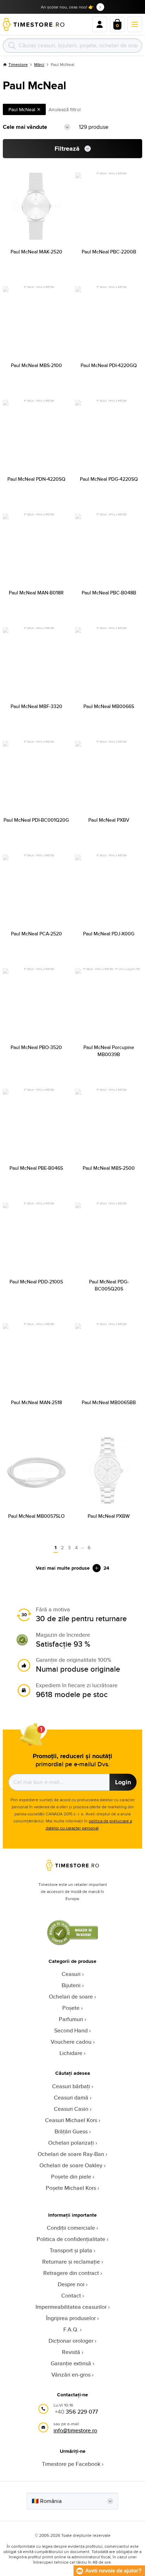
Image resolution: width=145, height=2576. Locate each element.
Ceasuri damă (71, 2098)
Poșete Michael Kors (71, 2188)
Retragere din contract (71, 2273)
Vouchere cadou (71, 2042)
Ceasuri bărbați (71, 2086)
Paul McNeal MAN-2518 (36, 1402)
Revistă (71, 2352)
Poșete (71, 2008)
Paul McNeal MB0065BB (109, 1402)
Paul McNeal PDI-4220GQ (109, 365)
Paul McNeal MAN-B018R (36, 593)
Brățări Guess (71, 2131)
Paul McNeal (22, 109)
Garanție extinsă (71, 2363)
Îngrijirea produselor (71, 2318)
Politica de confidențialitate (71, 2239)
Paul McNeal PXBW (109, 1516)
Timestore (18, 64)
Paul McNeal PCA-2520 (36, 934)
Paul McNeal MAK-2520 (36, 252)
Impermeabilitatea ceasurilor (71, 2307)
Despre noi (71, 2284)
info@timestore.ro (75, 2430)
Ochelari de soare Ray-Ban (71, 2154)
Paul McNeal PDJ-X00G (109, 934)
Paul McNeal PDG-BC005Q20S (109, 1285)
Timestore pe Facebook (71, 2464)
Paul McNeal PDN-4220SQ (36, 479)
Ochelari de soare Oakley (71, 2165)
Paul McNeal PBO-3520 (36, 1047)
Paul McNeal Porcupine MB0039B (109, 1051)
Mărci (39, 64)
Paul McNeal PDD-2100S (36, 1282)
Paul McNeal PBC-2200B (109, 252)
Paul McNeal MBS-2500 (109, 1168)
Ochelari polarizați (71, 2143)
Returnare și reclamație (71, 2262)
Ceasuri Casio (71, 2109)
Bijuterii (71, 1985)
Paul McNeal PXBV (109, 820)
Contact (71, 2296)
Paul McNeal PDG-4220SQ (109, 479)
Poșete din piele (71, 2177)
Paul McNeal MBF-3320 (36, 706)
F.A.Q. (71, 2329)
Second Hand (71, 2030)
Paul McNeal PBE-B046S (36, 1168)
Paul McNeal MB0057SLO (36, 1516)
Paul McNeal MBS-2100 (36, 365)
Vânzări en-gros (71, 2375)
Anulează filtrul (65, 109)
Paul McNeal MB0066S (109, 706)
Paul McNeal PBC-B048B (109, 593)
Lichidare (71, 2053)
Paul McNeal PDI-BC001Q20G (36, 820)
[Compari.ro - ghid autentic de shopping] (72, 1943)
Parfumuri (71, 2019)
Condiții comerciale (71, 2228)
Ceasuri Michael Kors (71, 2120)
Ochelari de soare (71, 1997)
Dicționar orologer (71, 2341)
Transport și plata (71, 2250)
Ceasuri (71, 1974)
